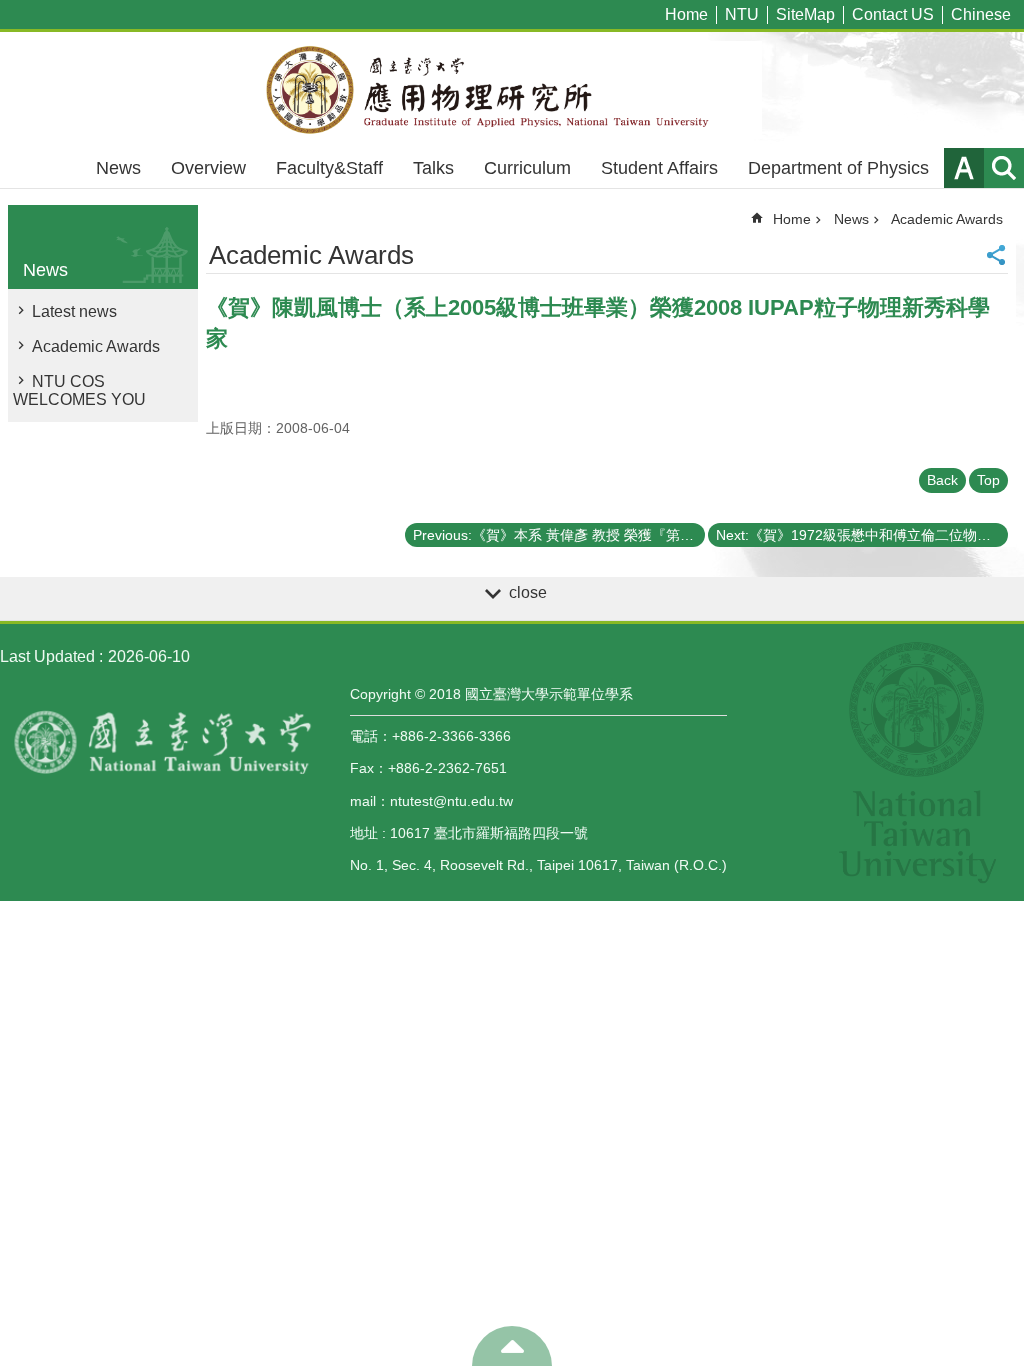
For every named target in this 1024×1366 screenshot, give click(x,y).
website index (1004, 168)
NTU (742, 14)
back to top (512, 1346)
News (118, 168)
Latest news (74, 311)
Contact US (893, 14)
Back (942, 480)
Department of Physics (838, 168)
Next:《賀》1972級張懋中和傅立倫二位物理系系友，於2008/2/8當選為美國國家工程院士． (862, 535)
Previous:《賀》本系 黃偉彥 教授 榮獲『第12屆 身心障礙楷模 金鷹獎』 (559, 535)
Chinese (981, 14)
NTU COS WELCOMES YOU (79, 390)
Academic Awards (96, 346)
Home (686, 14)
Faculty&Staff (329, 168)
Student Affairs (659, 168)
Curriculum (527, 168)
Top (988, 480)
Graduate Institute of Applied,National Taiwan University (512, 90)
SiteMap (805, 14)
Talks (433, 168)
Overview (208, 168)
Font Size (964, 168)
